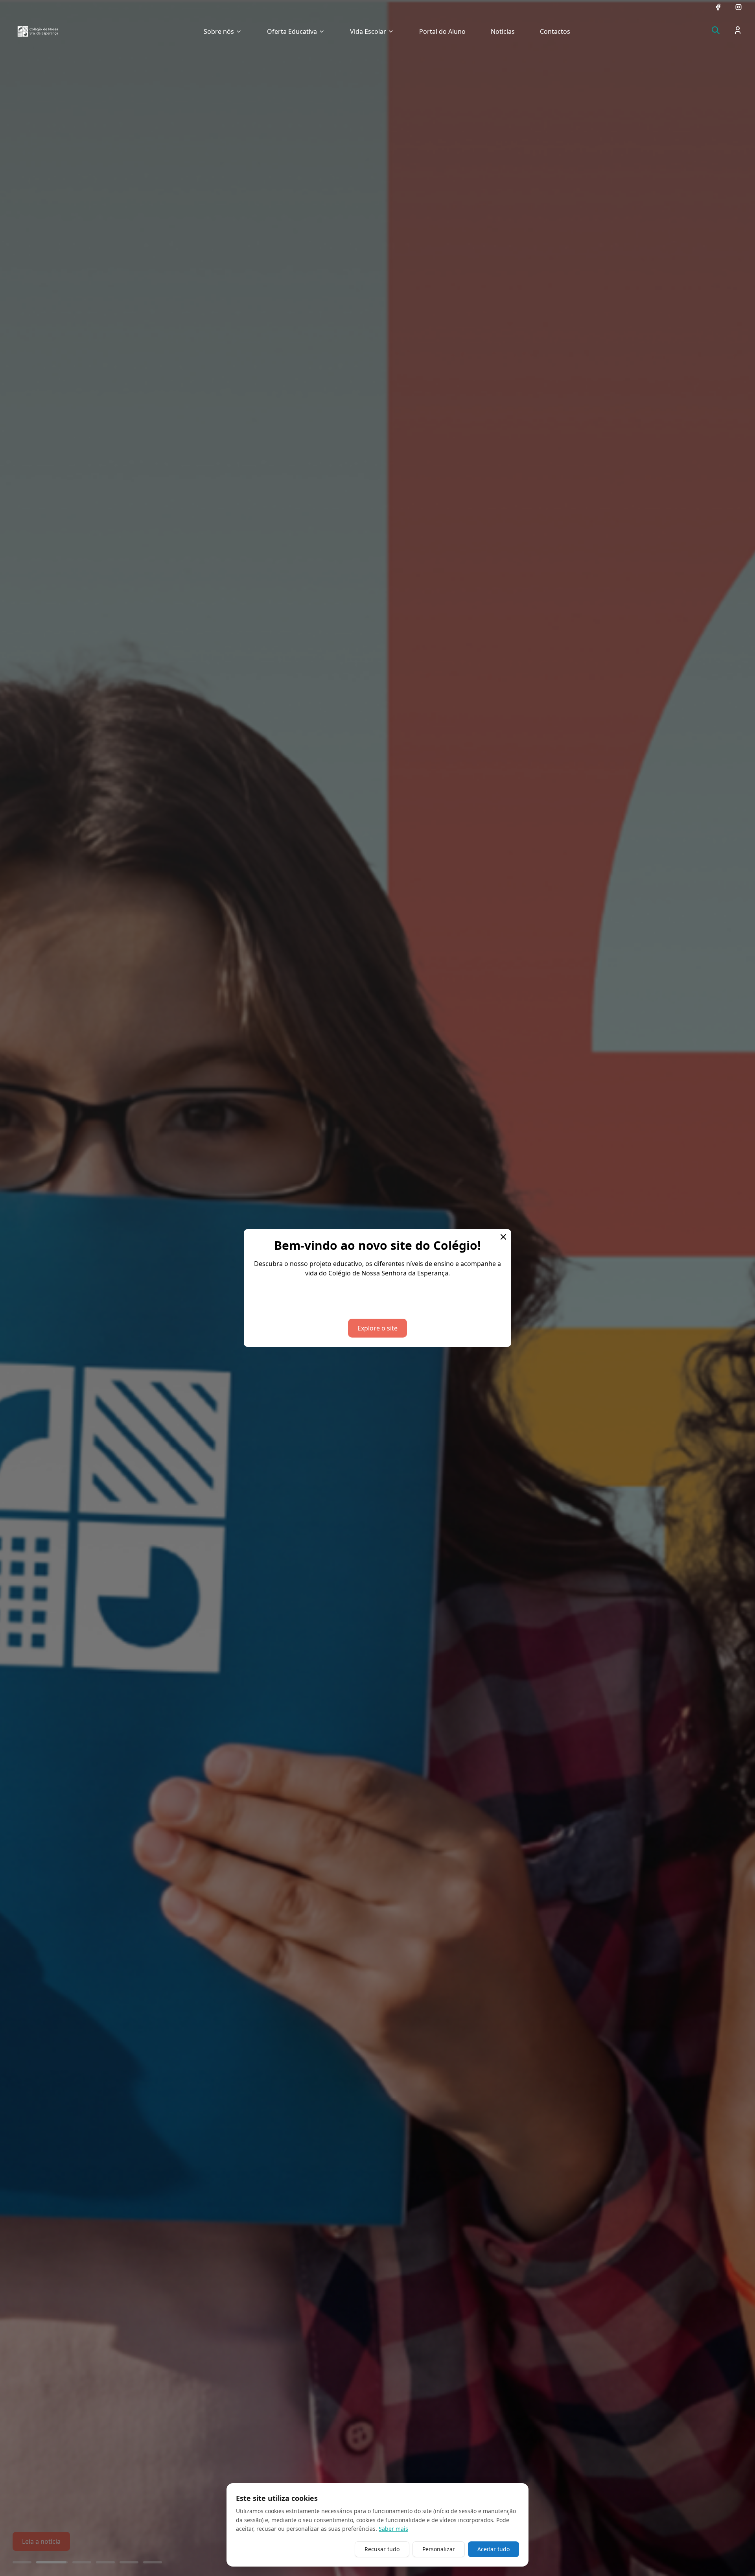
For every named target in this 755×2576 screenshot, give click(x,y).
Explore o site (377, 1328)
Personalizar (439, 2549)
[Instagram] (738, 7)
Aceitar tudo (494, 2549)
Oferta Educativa (292, 31)
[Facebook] (718, 7)
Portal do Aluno (442, 31)
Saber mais (393, 2529)
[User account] (738, 30)
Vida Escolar (368, 31)
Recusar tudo (382, 2549)
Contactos (555, 31)
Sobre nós (219, 31)
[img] (38, 31)
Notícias (503, 31)
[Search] (716, 30)
